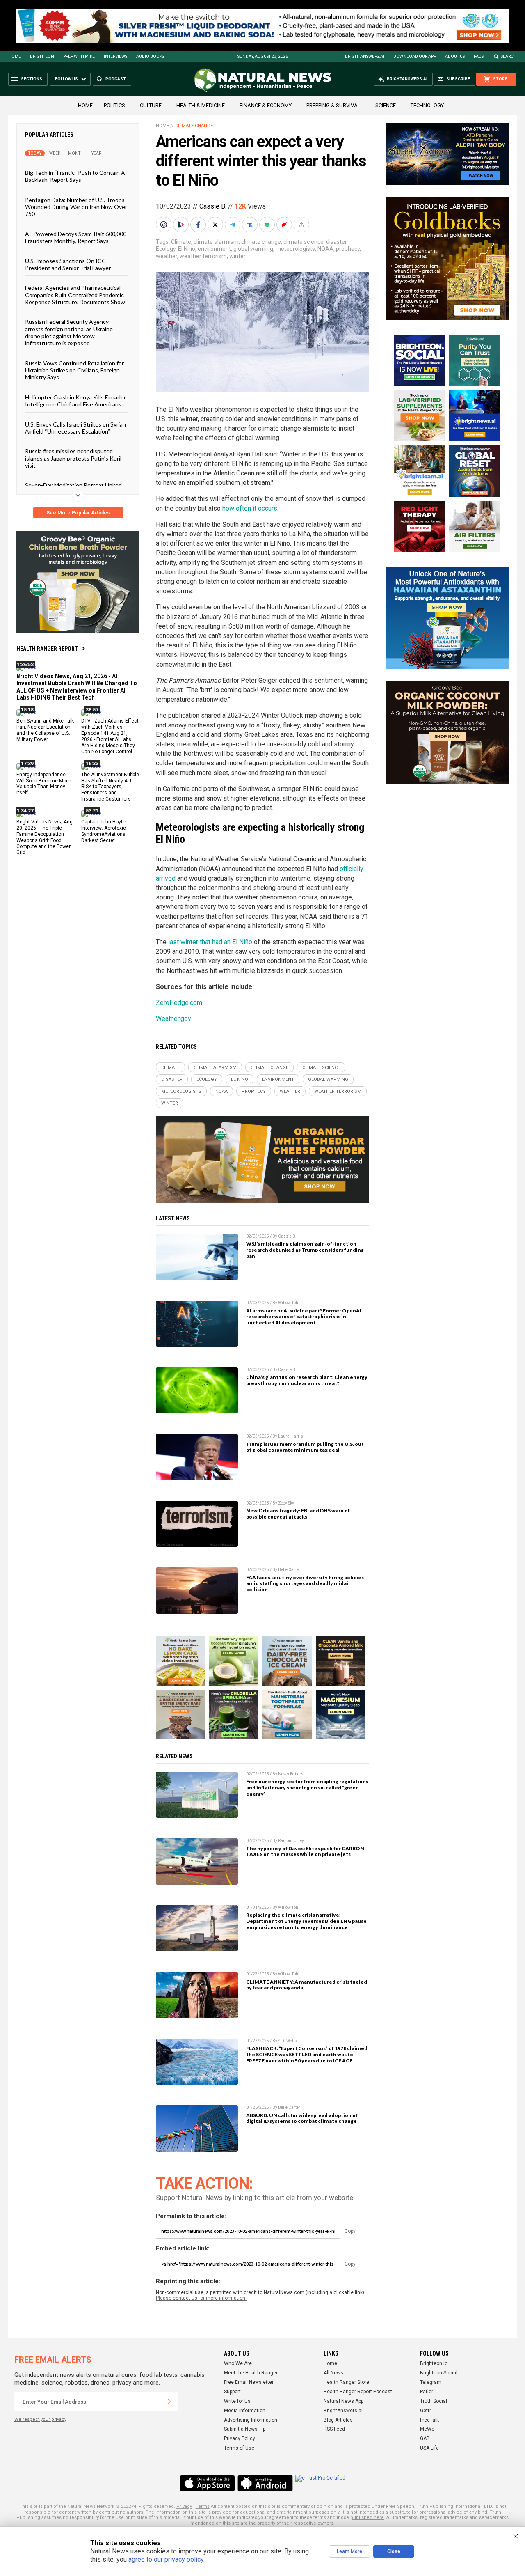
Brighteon (42, 56)
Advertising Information (251, 2420)
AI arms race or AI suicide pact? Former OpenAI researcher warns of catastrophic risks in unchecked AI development (304, 1317)
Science (386, 105)
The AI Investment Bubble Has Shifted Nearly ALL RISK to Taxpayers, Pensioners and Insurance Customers (110, 787)
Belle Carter (289, 1570)
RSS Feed (334, 2429)
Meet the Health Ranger (251, 2373)
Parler (427, 2392)
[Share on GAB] (268, 225)
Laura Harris (291, 1436)
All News (333, 2373)
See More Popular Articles (78, 513)
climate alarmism (216, 242)
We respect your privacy (40, 2419)
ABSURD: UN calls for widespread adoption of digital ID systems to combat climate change (302, 2118)
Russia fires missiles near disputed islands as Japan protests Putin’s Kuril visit (73, 458)
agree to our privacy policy (166, 2559)
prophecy (348, 249)
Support (232, 2392)
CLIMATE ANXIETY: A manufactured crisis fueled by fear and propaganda (307, 1985)
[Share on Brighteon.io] (182, 225)
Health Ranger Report (47, 649)
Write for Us (237, 2401)
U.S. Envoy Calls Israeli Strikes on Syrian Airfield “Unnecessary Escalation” (75, 428)
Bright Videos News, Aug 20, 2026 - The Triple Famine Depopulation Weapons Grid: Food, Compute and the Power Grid (45, 837)
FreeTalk (429, 2420)
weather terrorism (203, 256)
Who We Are (238, 2363)
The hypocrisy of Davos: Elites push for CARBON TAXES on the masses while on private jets (305, 1851)
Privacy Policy (240, 2438)
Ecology (166, 249)
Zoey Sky (286, 1503)
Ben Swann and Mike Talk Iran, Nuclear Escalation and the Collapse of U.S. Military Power (45, 730)
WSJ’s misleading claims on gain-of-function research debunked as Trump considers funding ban (305, 1250)
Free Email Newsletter (249, 2382)
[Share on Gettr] (285, 225)
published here (367, 2518)
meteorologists (295, 249)
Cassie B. (213, 206)
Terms (203, 2506)
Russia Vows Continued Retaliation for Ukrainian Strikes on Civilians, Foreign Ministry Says (74, 370)
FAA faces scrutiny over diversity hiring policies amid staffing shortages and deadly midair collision (305, 1584)
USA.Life (429, 2448)
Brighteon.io (434, 2363)
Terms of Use (239, 2448)
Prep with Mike (79, 56)
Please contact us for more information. (201, 2298)
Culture (151, 105)
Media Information (245, 2411)
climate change (261, 242)
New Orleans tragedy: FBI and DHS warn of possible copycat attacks (298, 1514)
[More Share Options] (302, 225)
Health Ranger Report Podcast (358, 2392)
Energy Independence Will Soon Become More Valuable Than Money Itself (43, 784)
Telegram (431, 2382)
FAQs (479, 56)
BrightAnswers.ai (365, 56)
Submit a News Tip (245, 2429)
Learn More (349, 2551)
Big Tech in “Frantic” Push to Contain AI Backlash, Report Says (76, 176)
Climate (181, 242)
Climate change (194, 126)
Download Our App (415, 56)
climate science (304, 242)
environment (214, 249)
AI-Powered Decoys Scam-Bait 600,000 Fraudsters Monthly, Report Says (76, 237)
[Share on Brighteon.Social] (164, 225)
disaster (336, 242)
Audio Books (150, 56)
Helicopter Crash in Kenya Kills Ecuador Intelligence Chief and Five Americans (75, 401)
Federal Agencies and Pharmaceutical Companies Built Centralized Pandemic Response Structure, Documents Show (75, 295)
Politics (114, 105)
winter (237, 256)
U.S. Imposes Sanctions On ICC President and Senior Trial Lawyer (68, 264)
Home (15, 56)
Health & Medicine (201, 105)
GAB (425, 2438)
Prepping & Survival (333, 105)
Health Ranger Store (346, 2382)
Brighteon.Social (439, 2373)
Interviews (115, 56)
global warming (253, 249)
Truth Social (434, 2401)
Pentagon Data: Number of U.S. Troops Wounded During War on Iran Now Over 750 (76, 207)
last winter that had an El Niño (210, 942)
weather (167, 256)
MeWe (427, 2429)
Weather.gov (173, 1019)
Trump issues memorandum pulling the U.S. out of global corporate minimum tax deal (305, 1447)
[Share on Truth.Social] (251, 225)
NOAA (325, 249)
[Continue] (169, 2402)
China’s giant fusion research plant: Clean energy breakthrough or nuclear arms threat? (307, 1380)
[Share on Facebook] (199, 225)
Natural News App (344, 2401)
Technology (427, 105)
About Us (455, 56)
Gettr (426, 2411)
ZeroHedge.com (179, 1003)
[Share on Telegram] (233, 225)
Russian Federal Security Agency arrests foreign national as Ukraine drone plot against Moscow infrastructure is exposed (69, 332)
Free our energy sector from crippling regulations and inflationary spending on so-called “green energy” (307, 1788)
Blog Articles (338, 2420)
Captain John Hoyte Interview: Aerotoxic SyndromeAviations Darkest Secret (104, 831)
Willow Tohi (289, 1303)
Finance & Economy (266, 105)
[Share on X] (216, 225)
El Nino (187, 249)
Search (509, 56)
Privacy (184, 2506)
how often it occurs (250, 508)
